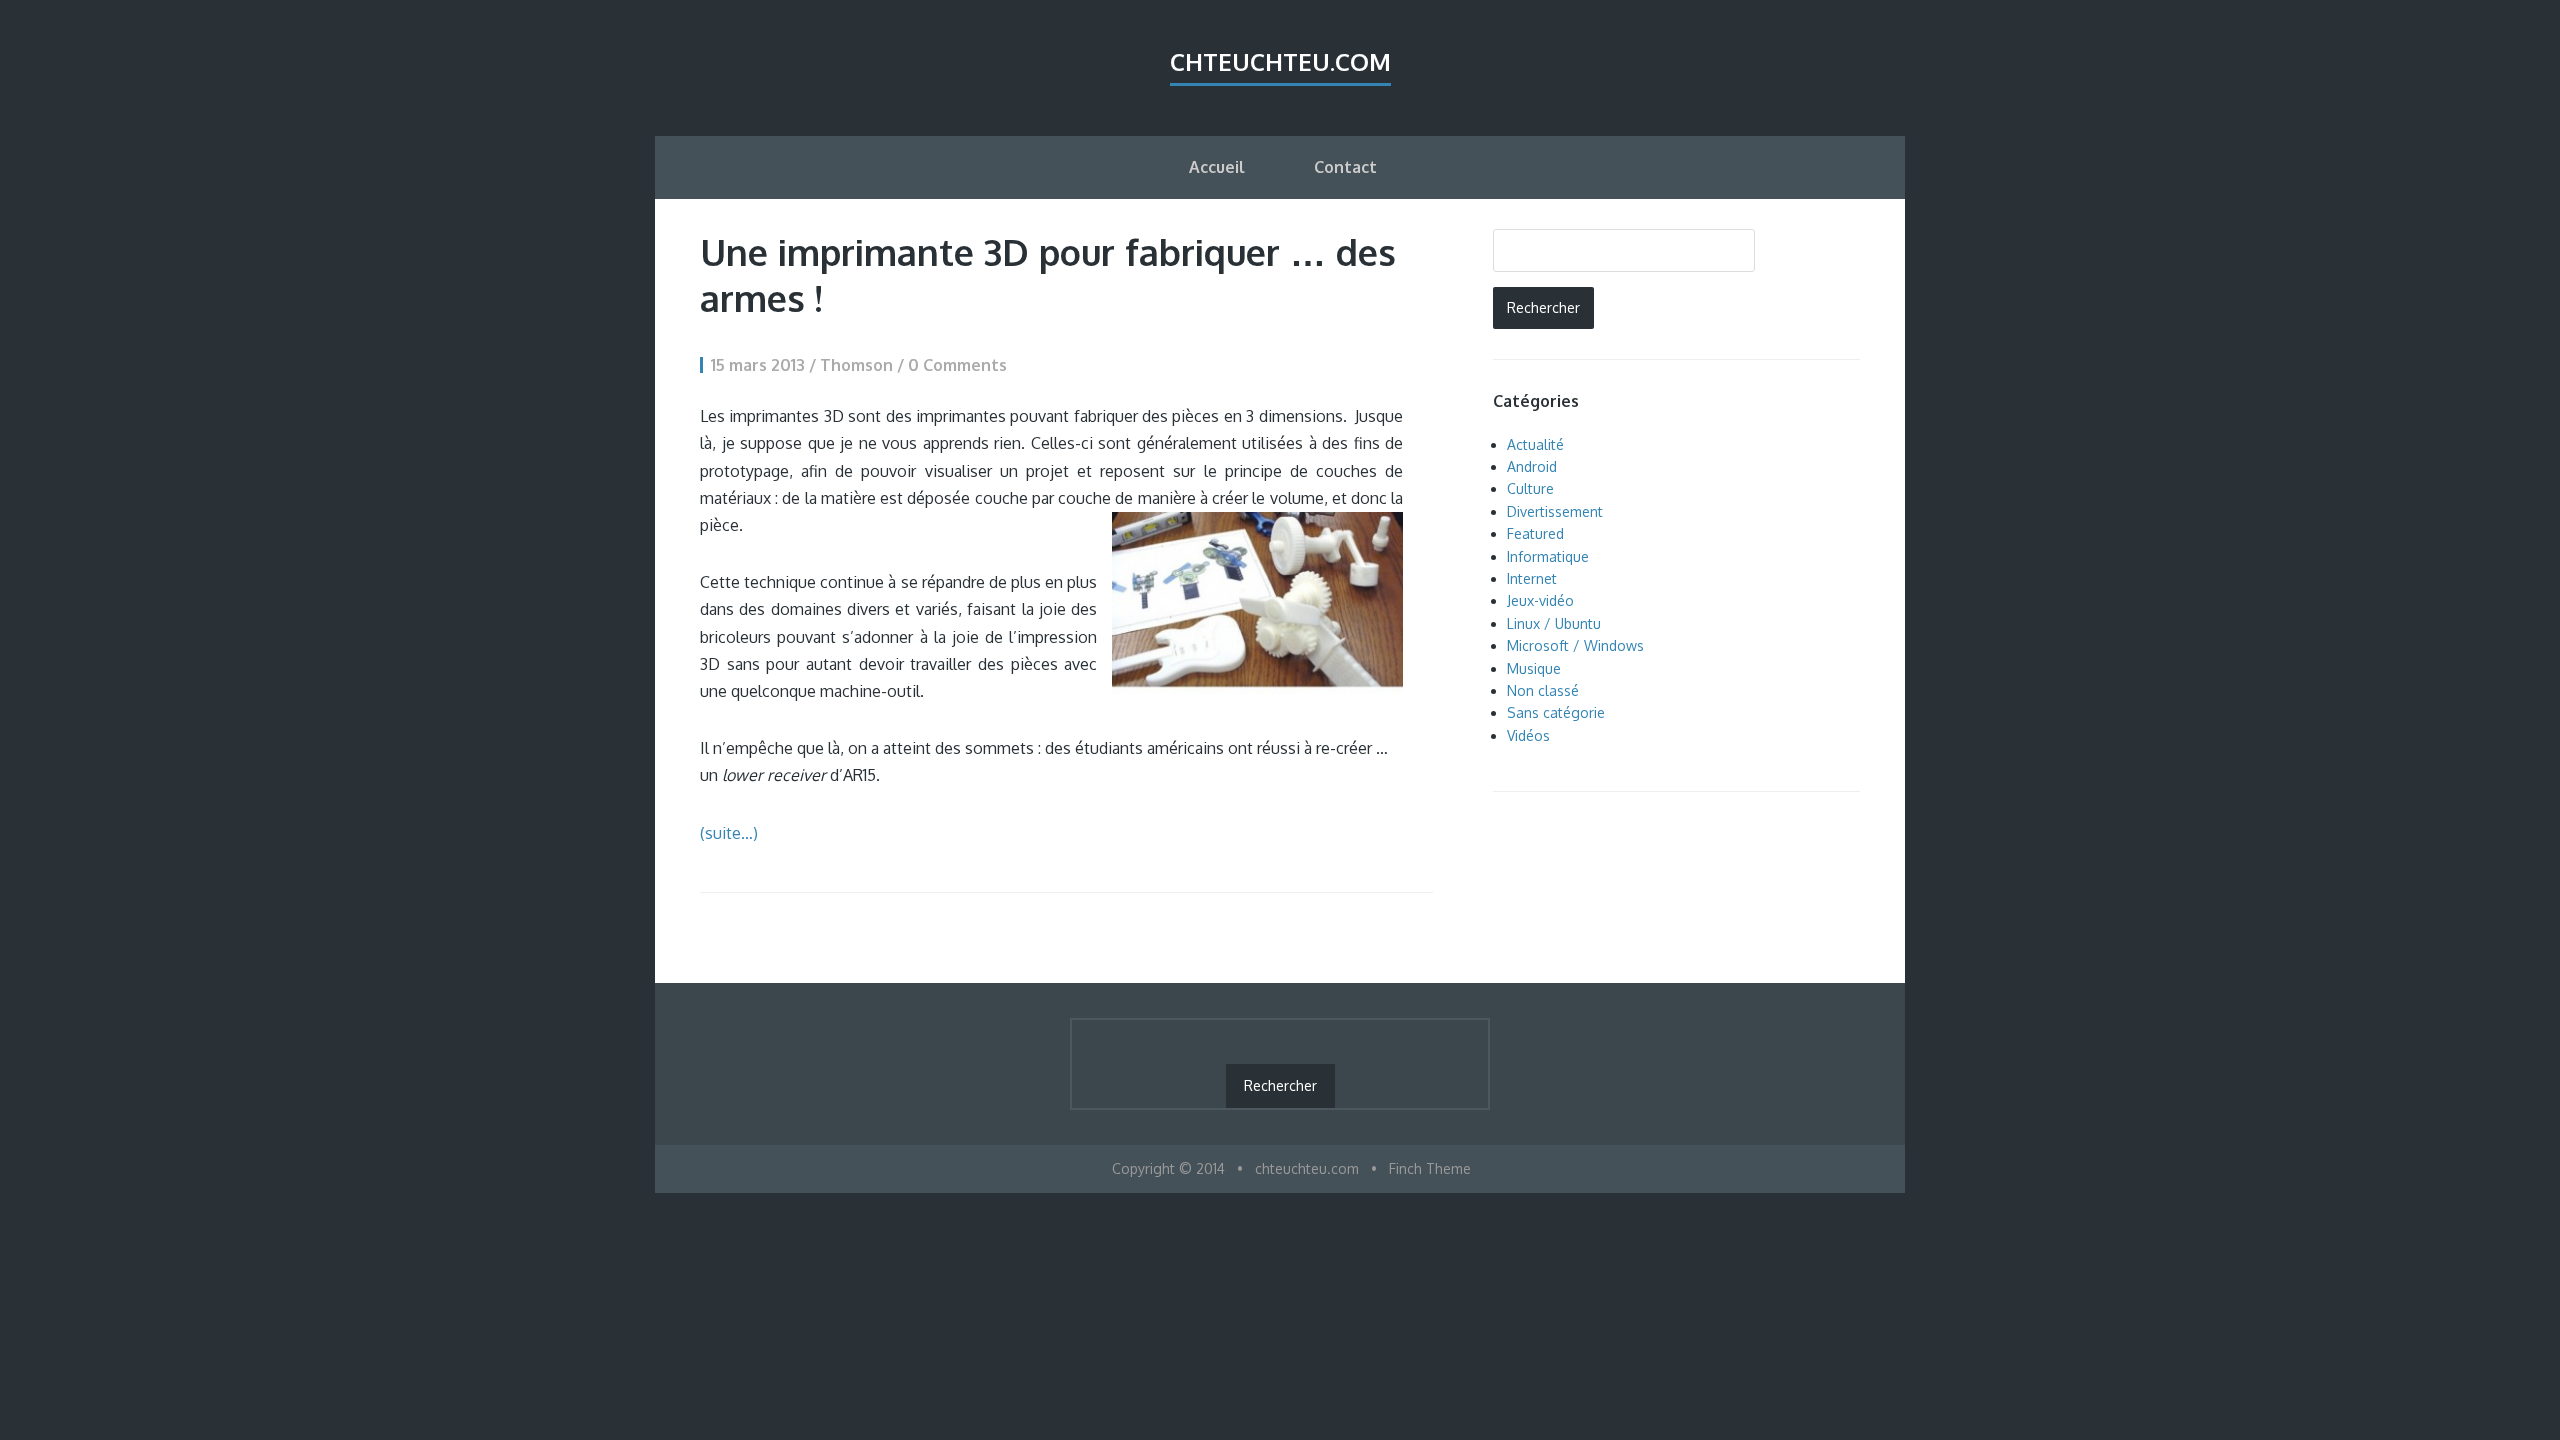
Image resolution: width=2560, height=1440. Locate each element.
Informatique (1548, 556)
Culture (1530, 488)
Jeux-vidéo (1540, 600)
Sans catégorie (1556, 712)
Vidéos (1528, 735)
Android (1532, 466)
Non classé (1543, 690)
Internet (1532, 578)
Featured (1535, 533)
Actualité (1535, 444)
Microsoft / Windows (1575, 645)
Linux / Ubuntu (1554, 623)
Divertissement (1555, 511)
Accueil (1217, 167)
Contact (1345, 167)
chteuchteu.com (1280, 61)
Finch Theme (1430, 1168)
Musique (1534, 668)
